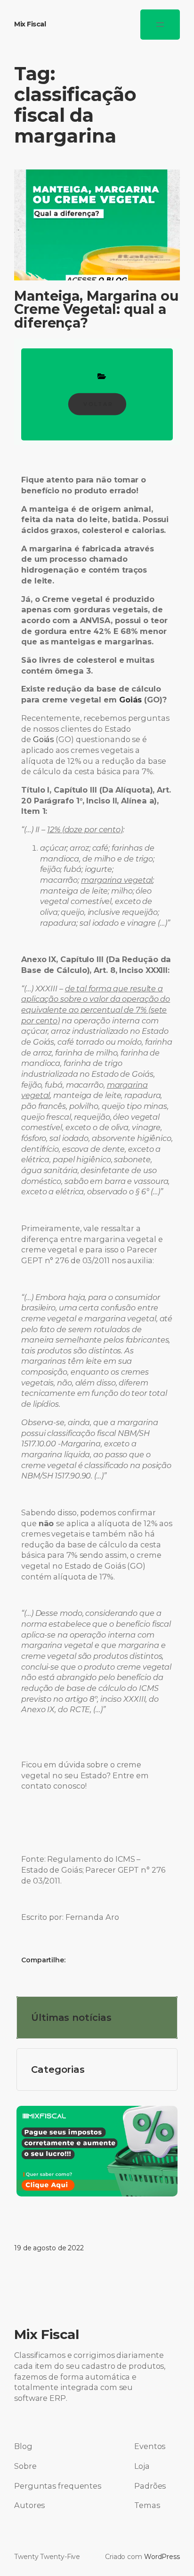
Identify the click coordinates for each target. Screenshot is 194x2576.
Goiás (44, 739)
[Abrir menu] (160, 25)
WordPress (162, 2557)
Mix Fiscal (30, 24)
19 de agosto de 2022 (49, 2248)
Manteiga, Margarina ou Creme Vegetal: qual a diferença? (97, 309)
